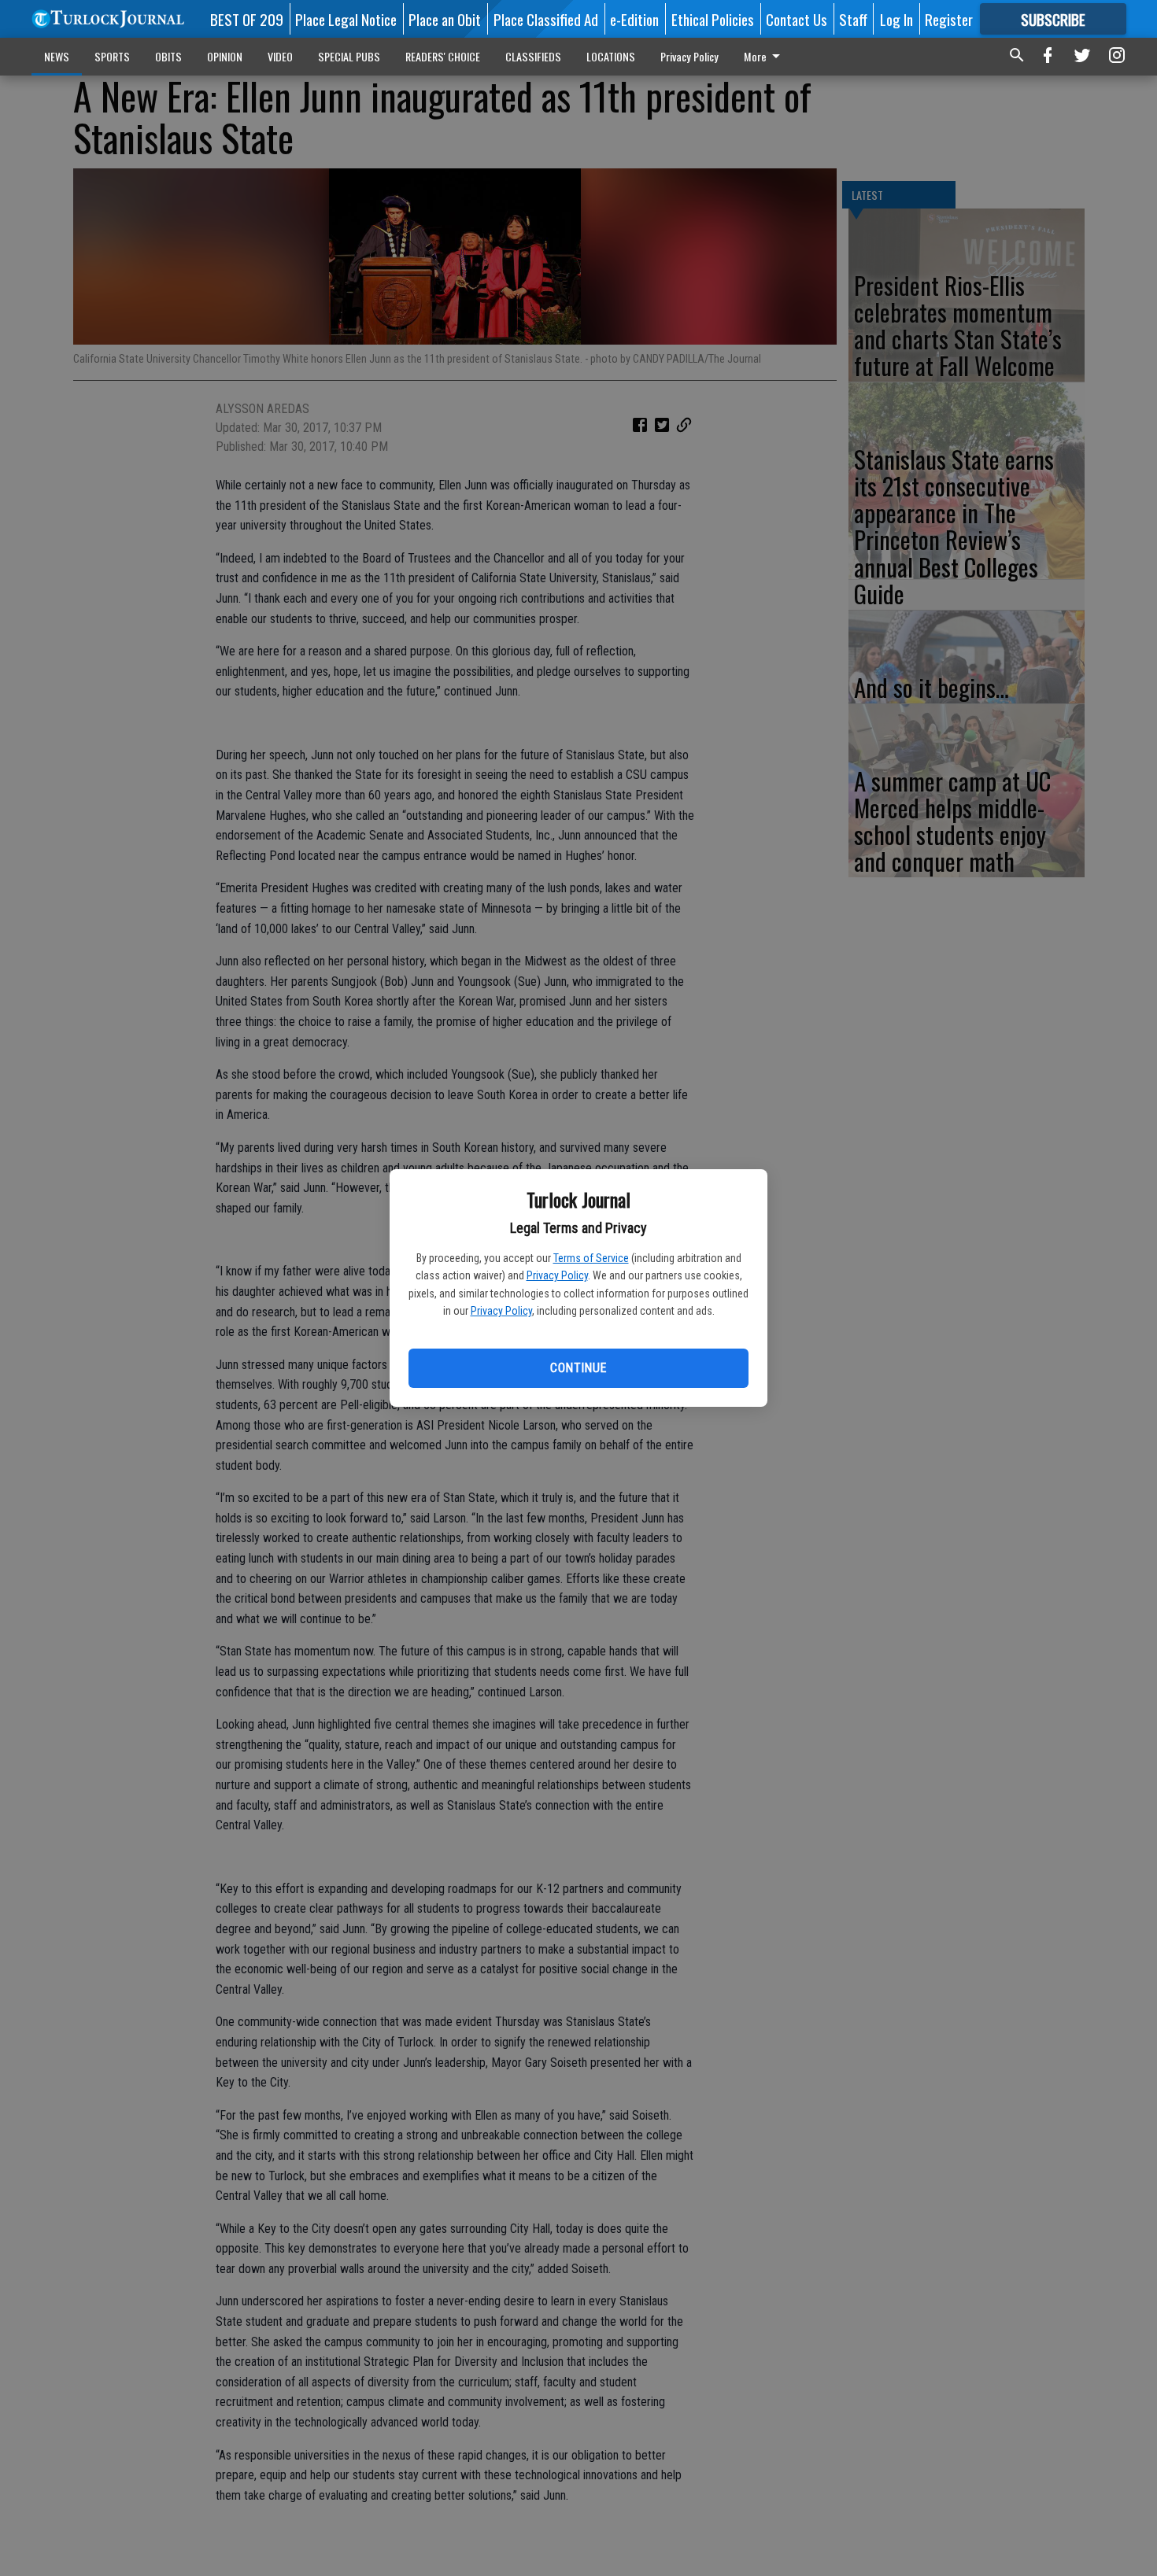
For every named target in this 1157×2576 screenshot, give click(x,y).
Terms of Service (591, 1258)
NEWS (57, 56)
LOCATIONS (611, 56)
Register (949, 19)
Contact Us (797, 19)
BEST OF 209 (247, 19)
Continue (578, 1368)
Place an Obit (445, 19)
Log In (896, 19)
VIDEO (280, 56)
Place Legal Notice (346, 19)
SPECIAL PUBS (349, 56)
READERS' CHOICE (443, 56)
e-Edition (634, 19)
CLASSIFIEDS (533, 56)
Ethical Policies (713, 19)
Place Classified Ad (546, 19)
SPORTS (112, 56)
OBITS (168, 56)
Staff (853, 19)
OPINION (225, 56)
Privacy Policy (557, 1275)
